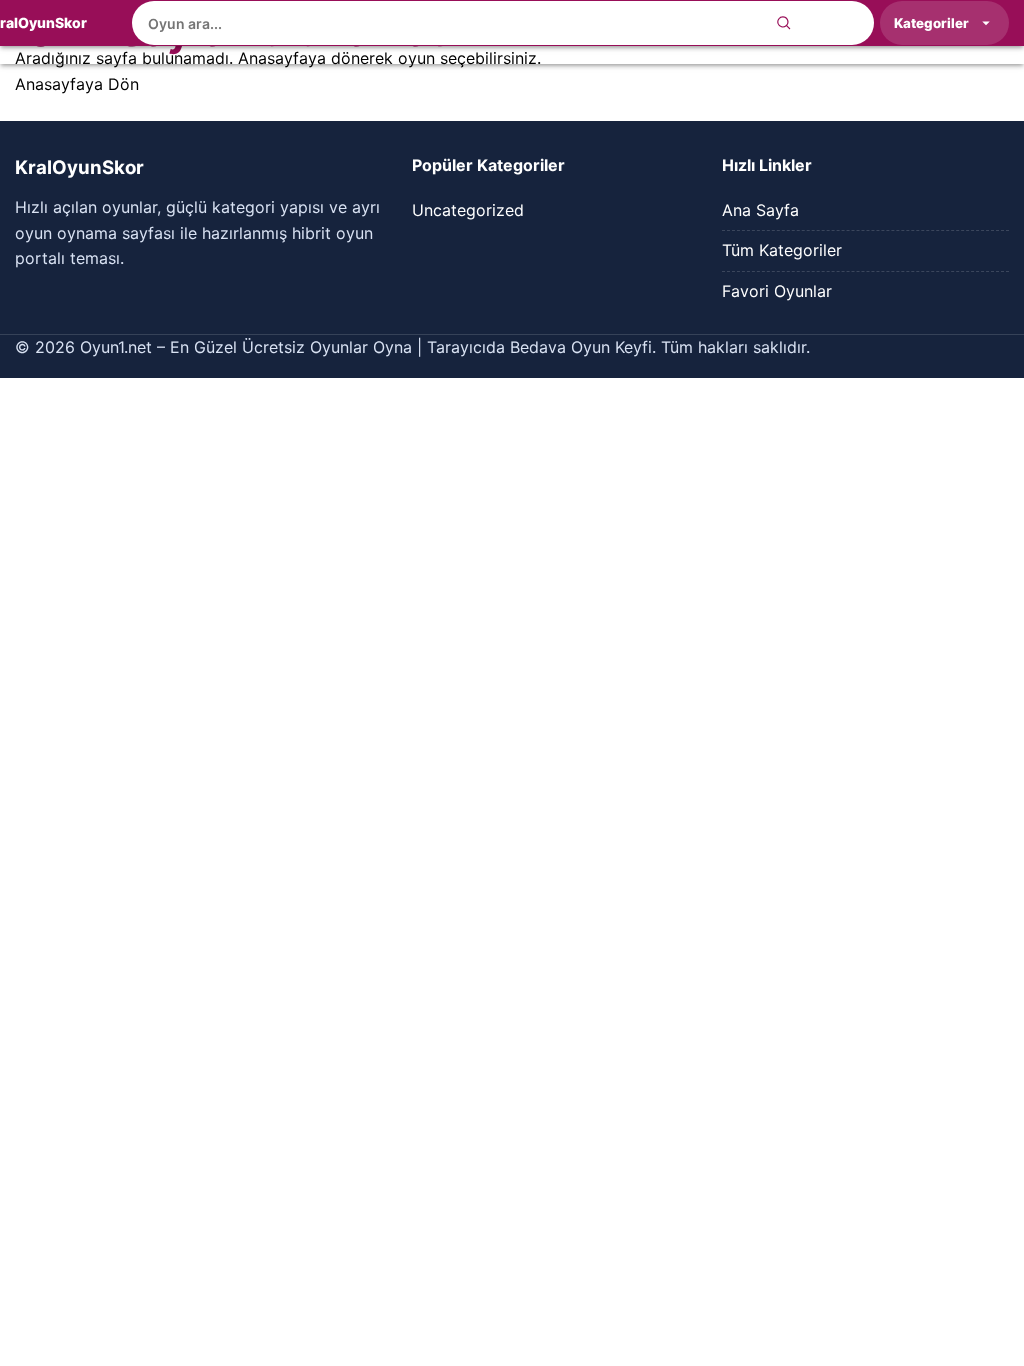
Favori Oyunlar (777, 291)
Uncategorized (468, 210)
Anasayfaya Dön (77, 84)
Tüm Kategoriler (782, 250)
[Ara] (784, 23)
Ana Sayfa (760, 210)
